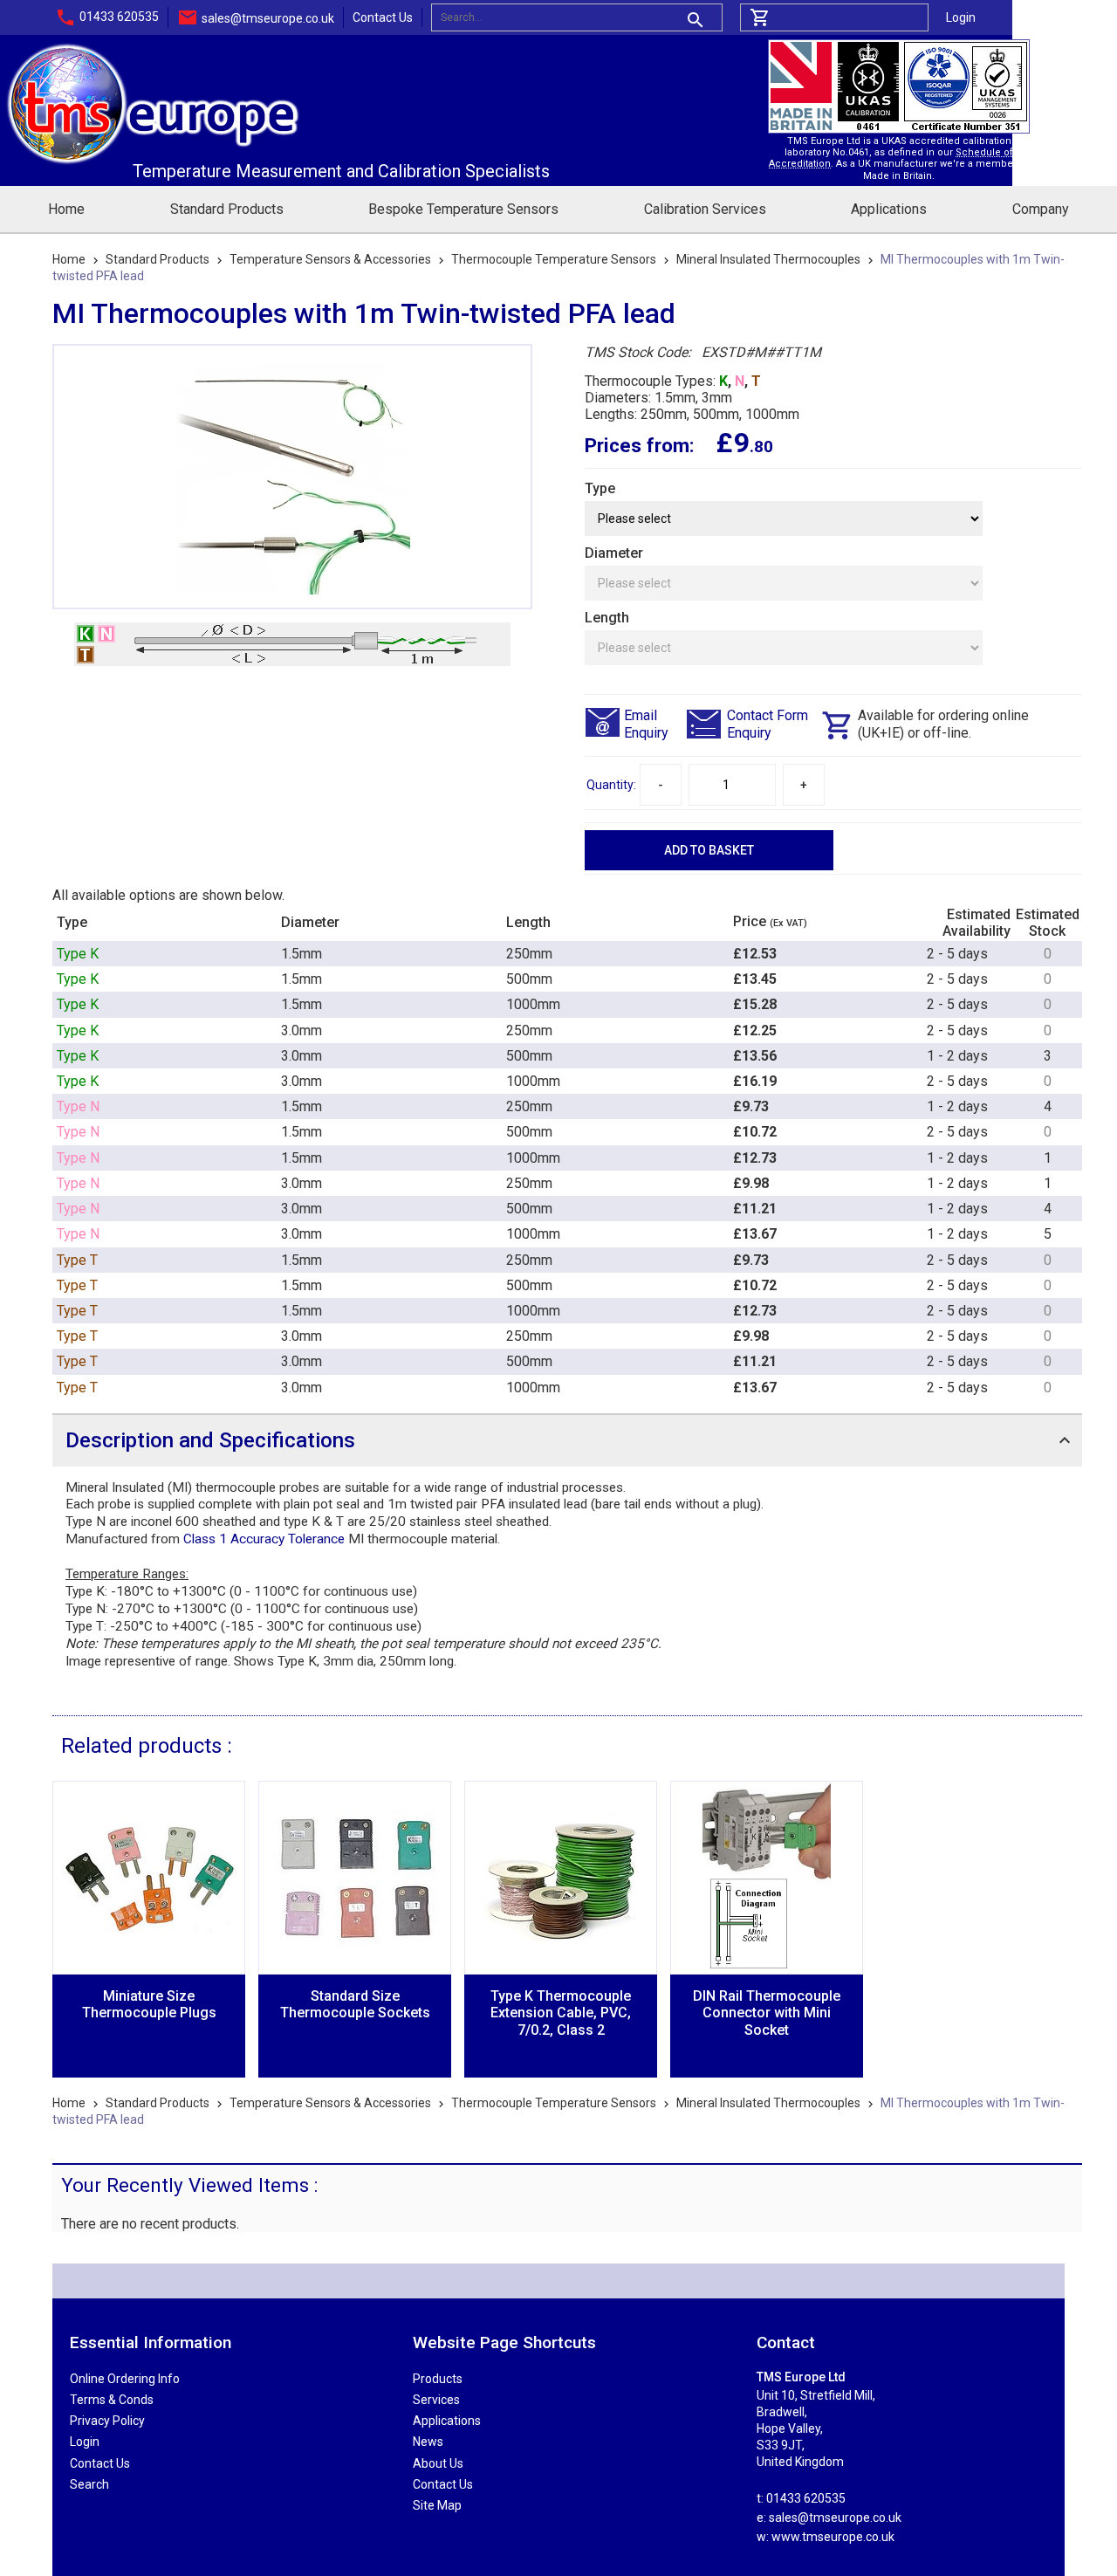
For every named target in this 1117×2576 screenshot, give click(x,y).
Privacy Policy (107, 2421)
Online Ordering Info (125, 2379)
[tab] (567, 1440)
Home (66, 209)
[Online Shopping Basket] (834, 17)
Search (89, 2484)
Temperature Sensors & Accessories (330, 259)
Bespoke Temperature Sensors (463, 209)
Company (1041, 209)
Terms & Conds (112, 2400)
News (428, 2442)
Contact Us (383, 17)
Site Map (437, 2505)
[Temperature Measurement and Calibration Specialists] (153, 48)
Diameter (614, 553)
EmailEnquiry (646, 724)
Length (607, 618)
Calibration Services (705, 209)
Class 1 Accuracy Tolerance (264, 1539)
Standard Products (227, 209)
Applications (889, 209)
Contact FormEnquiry (768, 724)
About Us (438, 2463)
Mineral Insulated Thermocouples (768, 259)
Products (438, 2379)
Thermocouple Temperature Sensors (554, 259)
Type (600, 488)
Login (961, 17)
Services (436, 2400)
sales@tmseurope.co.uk (268, 18)
